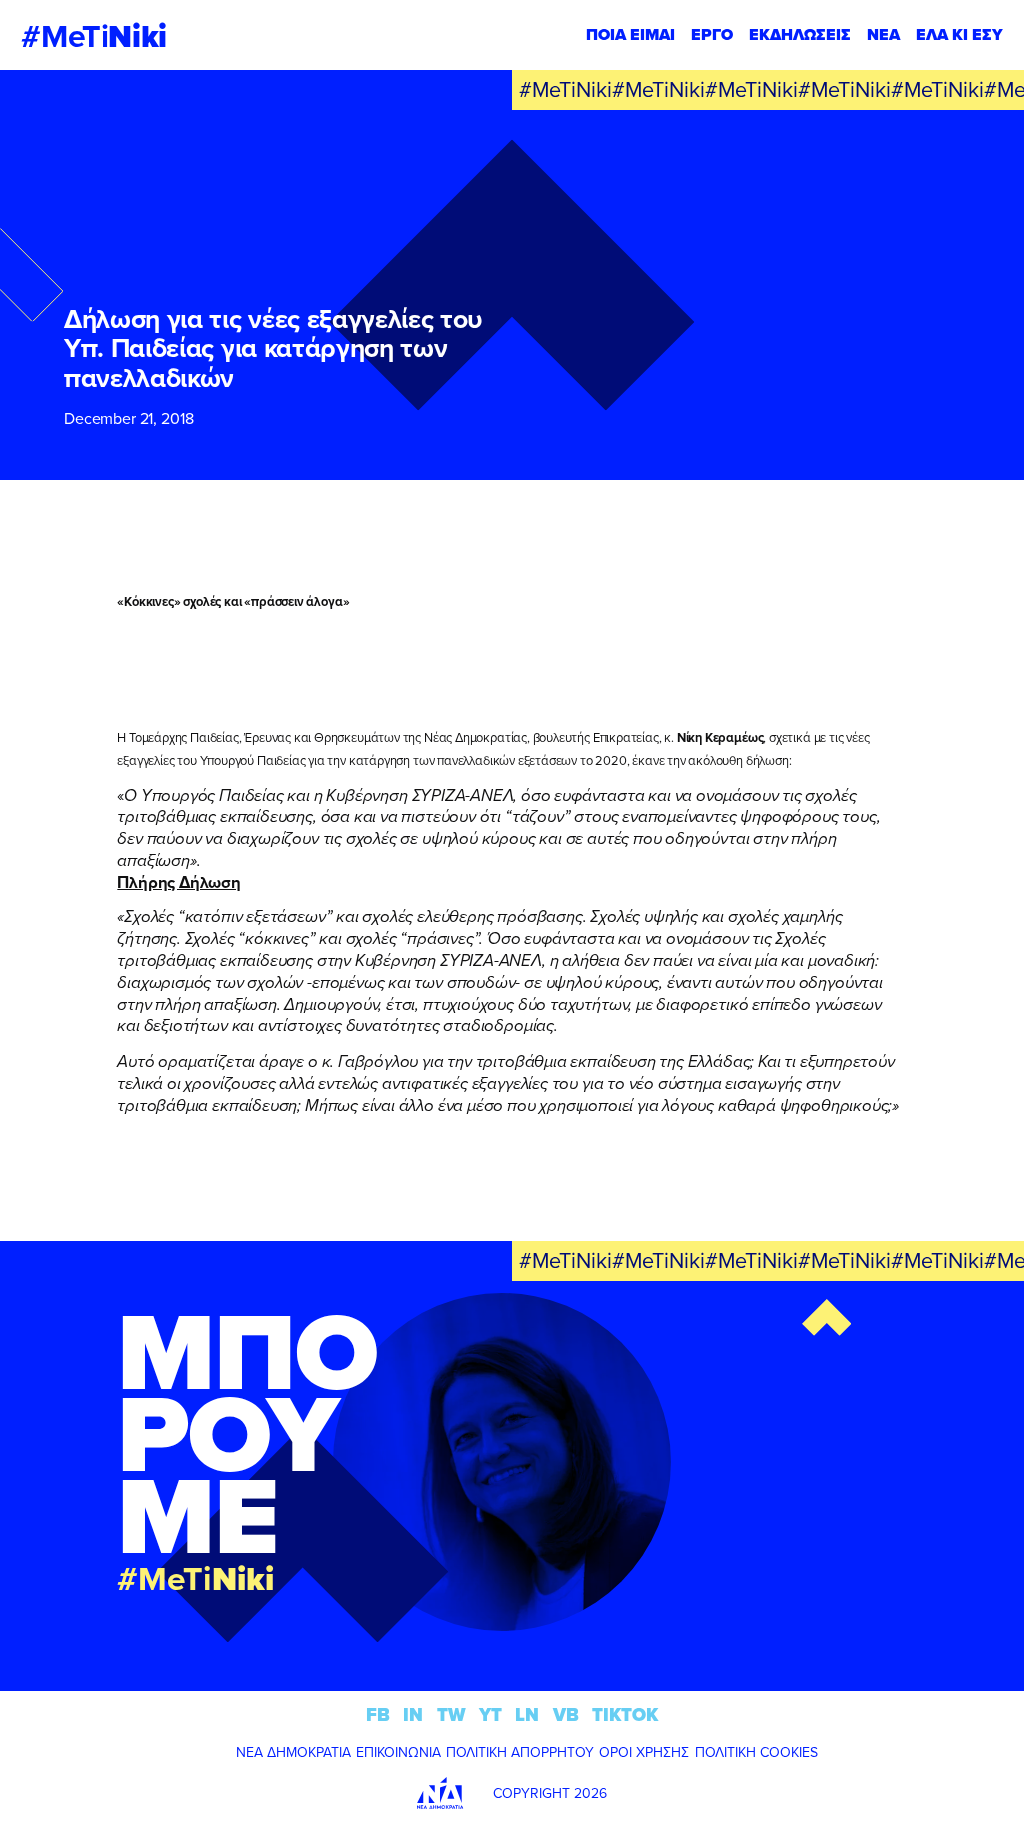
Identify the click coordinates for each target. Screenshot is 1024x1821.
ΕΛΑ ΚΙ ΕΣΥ (959, 34)
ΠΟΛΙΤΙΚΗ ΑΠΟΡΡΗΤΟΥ (520, 1752)
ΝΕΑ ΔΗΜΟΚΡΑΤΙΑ (293, 1752)
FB (378, 1714)
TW (451, 1714)
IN (413, 1714)
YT (490, 1714)
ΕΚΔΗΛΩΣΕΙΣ (800, 34)
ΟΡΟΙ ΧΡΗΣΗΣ (644, 1752)
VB (566, 1714)
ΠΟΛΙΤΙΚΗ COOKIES (756, 1752)
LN (527, 1714)
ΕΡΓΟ (712, 34)
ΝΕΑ (883, 34)
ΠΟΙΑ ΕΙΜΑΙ (630, 34)
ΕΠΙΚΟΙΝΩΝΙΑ (398, 1752)
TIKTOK (625, 1714)
